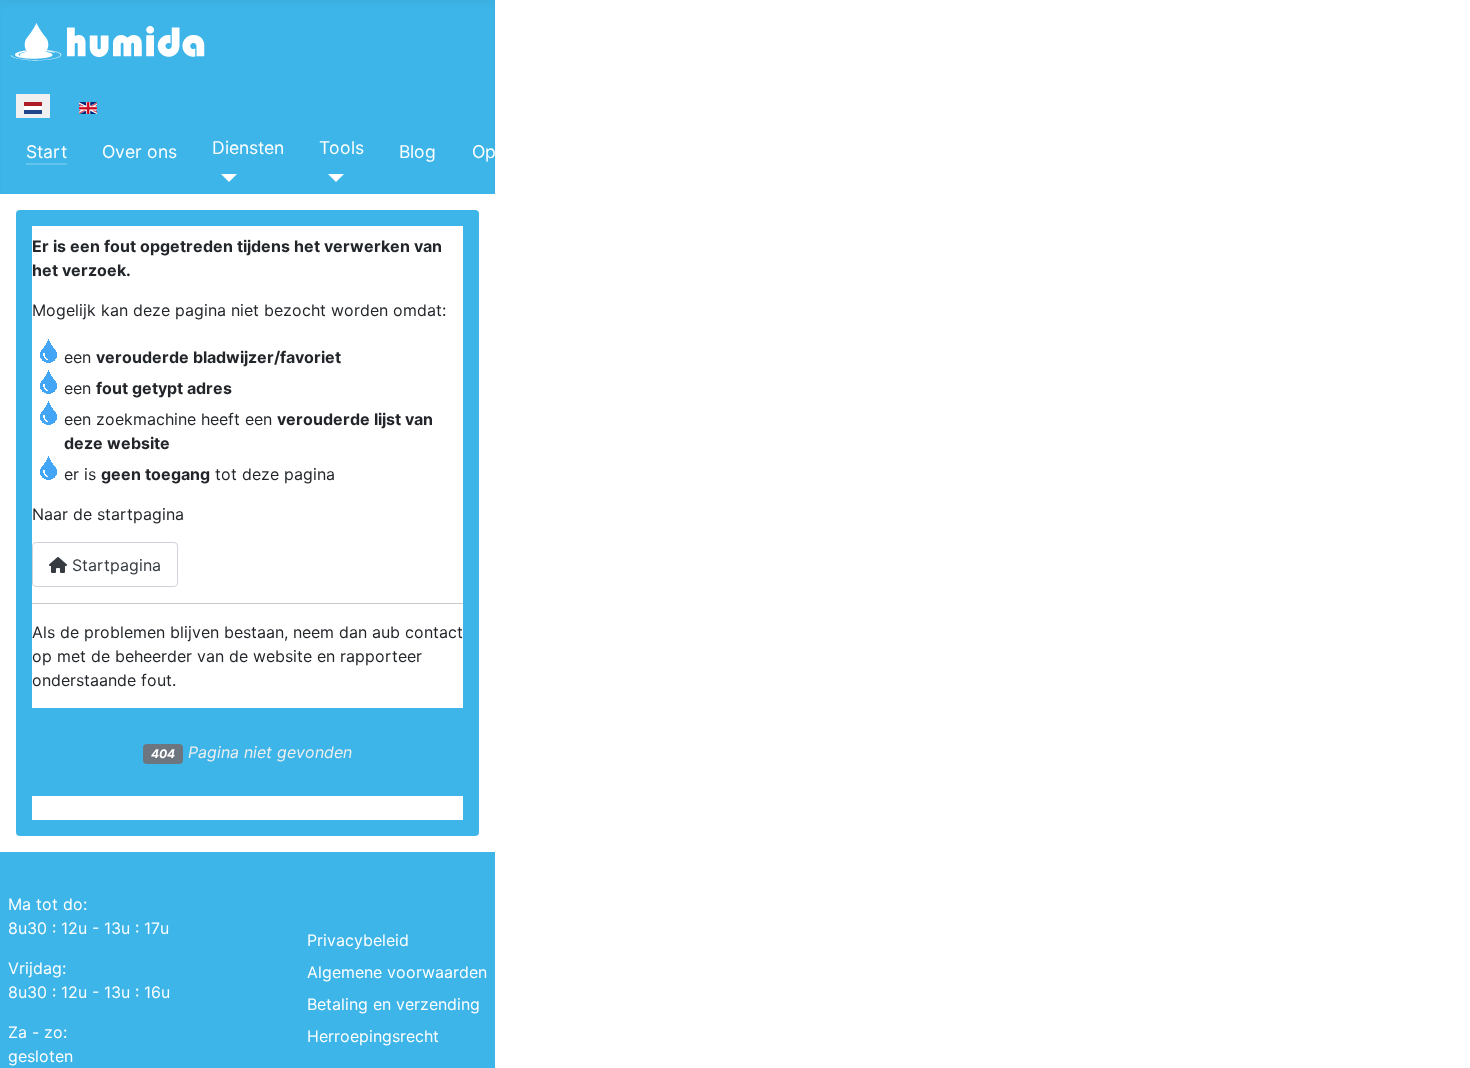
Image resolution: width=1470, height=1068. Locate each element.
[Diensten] (224, 178)
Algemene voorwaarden (397, 972)
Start (46, 151)
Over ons (139, 151)
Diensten (248, 147)
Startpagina (114, 565)
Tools (341, 147)
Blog (417, 151)
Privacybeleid (358, 940)
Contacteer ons (766, 151)
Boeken (636, 147)
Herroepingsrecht (373, 1036)
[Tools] (331, 178)
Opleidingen (521, 151)
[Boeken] (617, 178)
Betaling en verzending (393, 1004)
